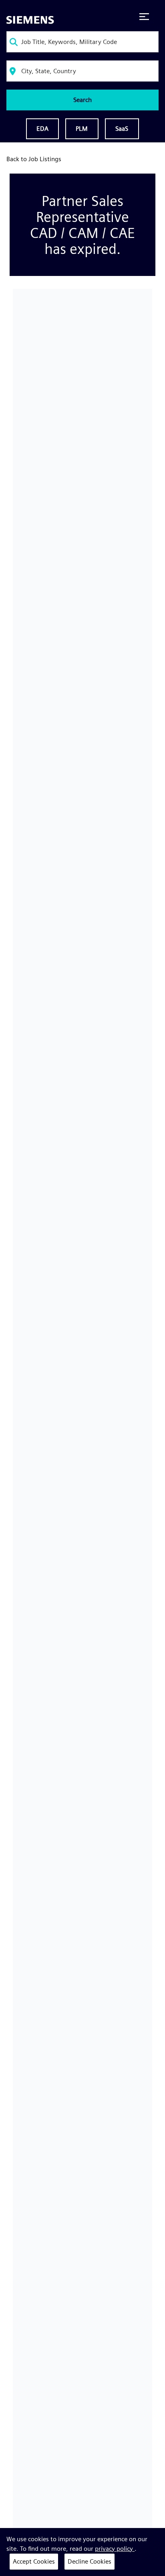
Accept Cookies (34, 2561)
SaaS (122, 129)
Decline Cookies (90, 2561)
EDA (42, 129)
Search (82, 100)
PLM (82, 129)
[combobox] (82, 42)
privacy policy (115, 2549)
